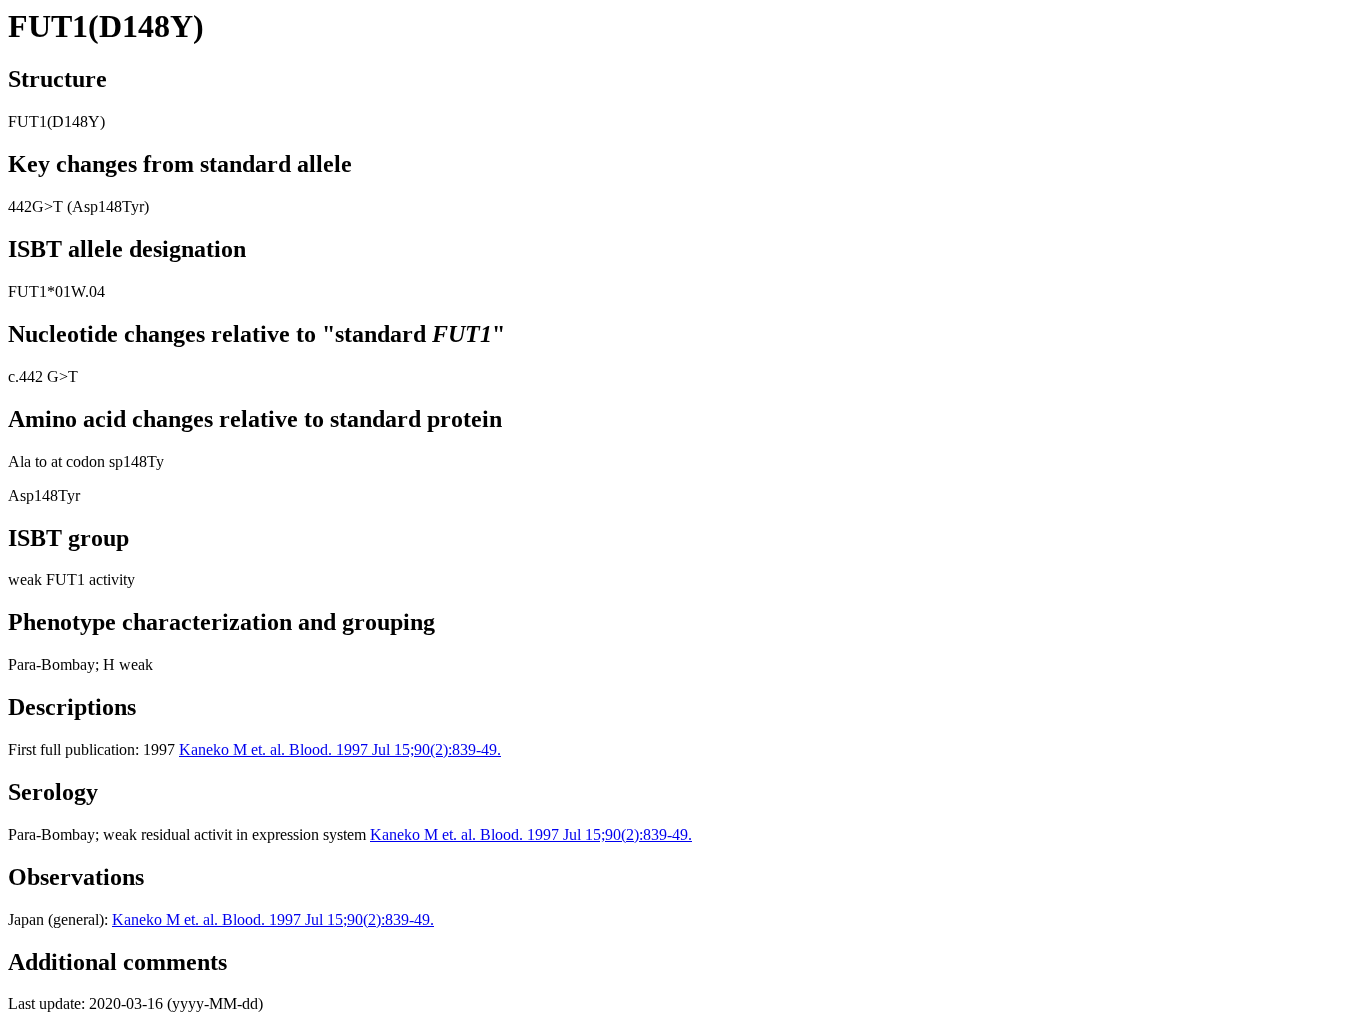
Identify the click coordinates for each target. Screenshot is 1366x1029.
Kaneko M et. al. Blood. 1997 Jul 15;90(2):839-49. (340, 749)
